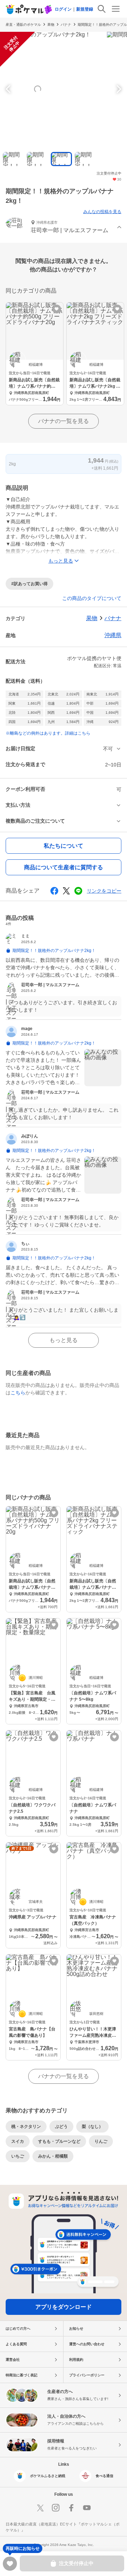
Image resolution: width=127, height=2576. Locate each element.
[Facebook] (71, 2508)
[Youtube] (87, 2508)
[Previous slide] (9, 89)
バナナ (66, 25)
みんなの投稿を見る (102, 212)
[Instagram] (56, 2508)
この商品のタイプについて (92, 598)
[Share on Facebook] (54, 891)
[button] (64, 227)
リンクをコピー (104, 891)
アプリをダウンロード (64, 2307)
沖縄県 (113, 635)
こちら (18, 1393)
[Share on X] (66, 891)
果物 (51, 25)
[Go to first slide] (118, 89)
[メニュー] (116, 9)
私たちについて (64, 846)
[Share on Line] (78, 891)
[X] (40, 2508)
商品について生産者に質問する (64, 867)
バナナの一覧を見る (64, 421)
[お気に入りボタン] (57, 309)
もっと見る (64, 1340)
